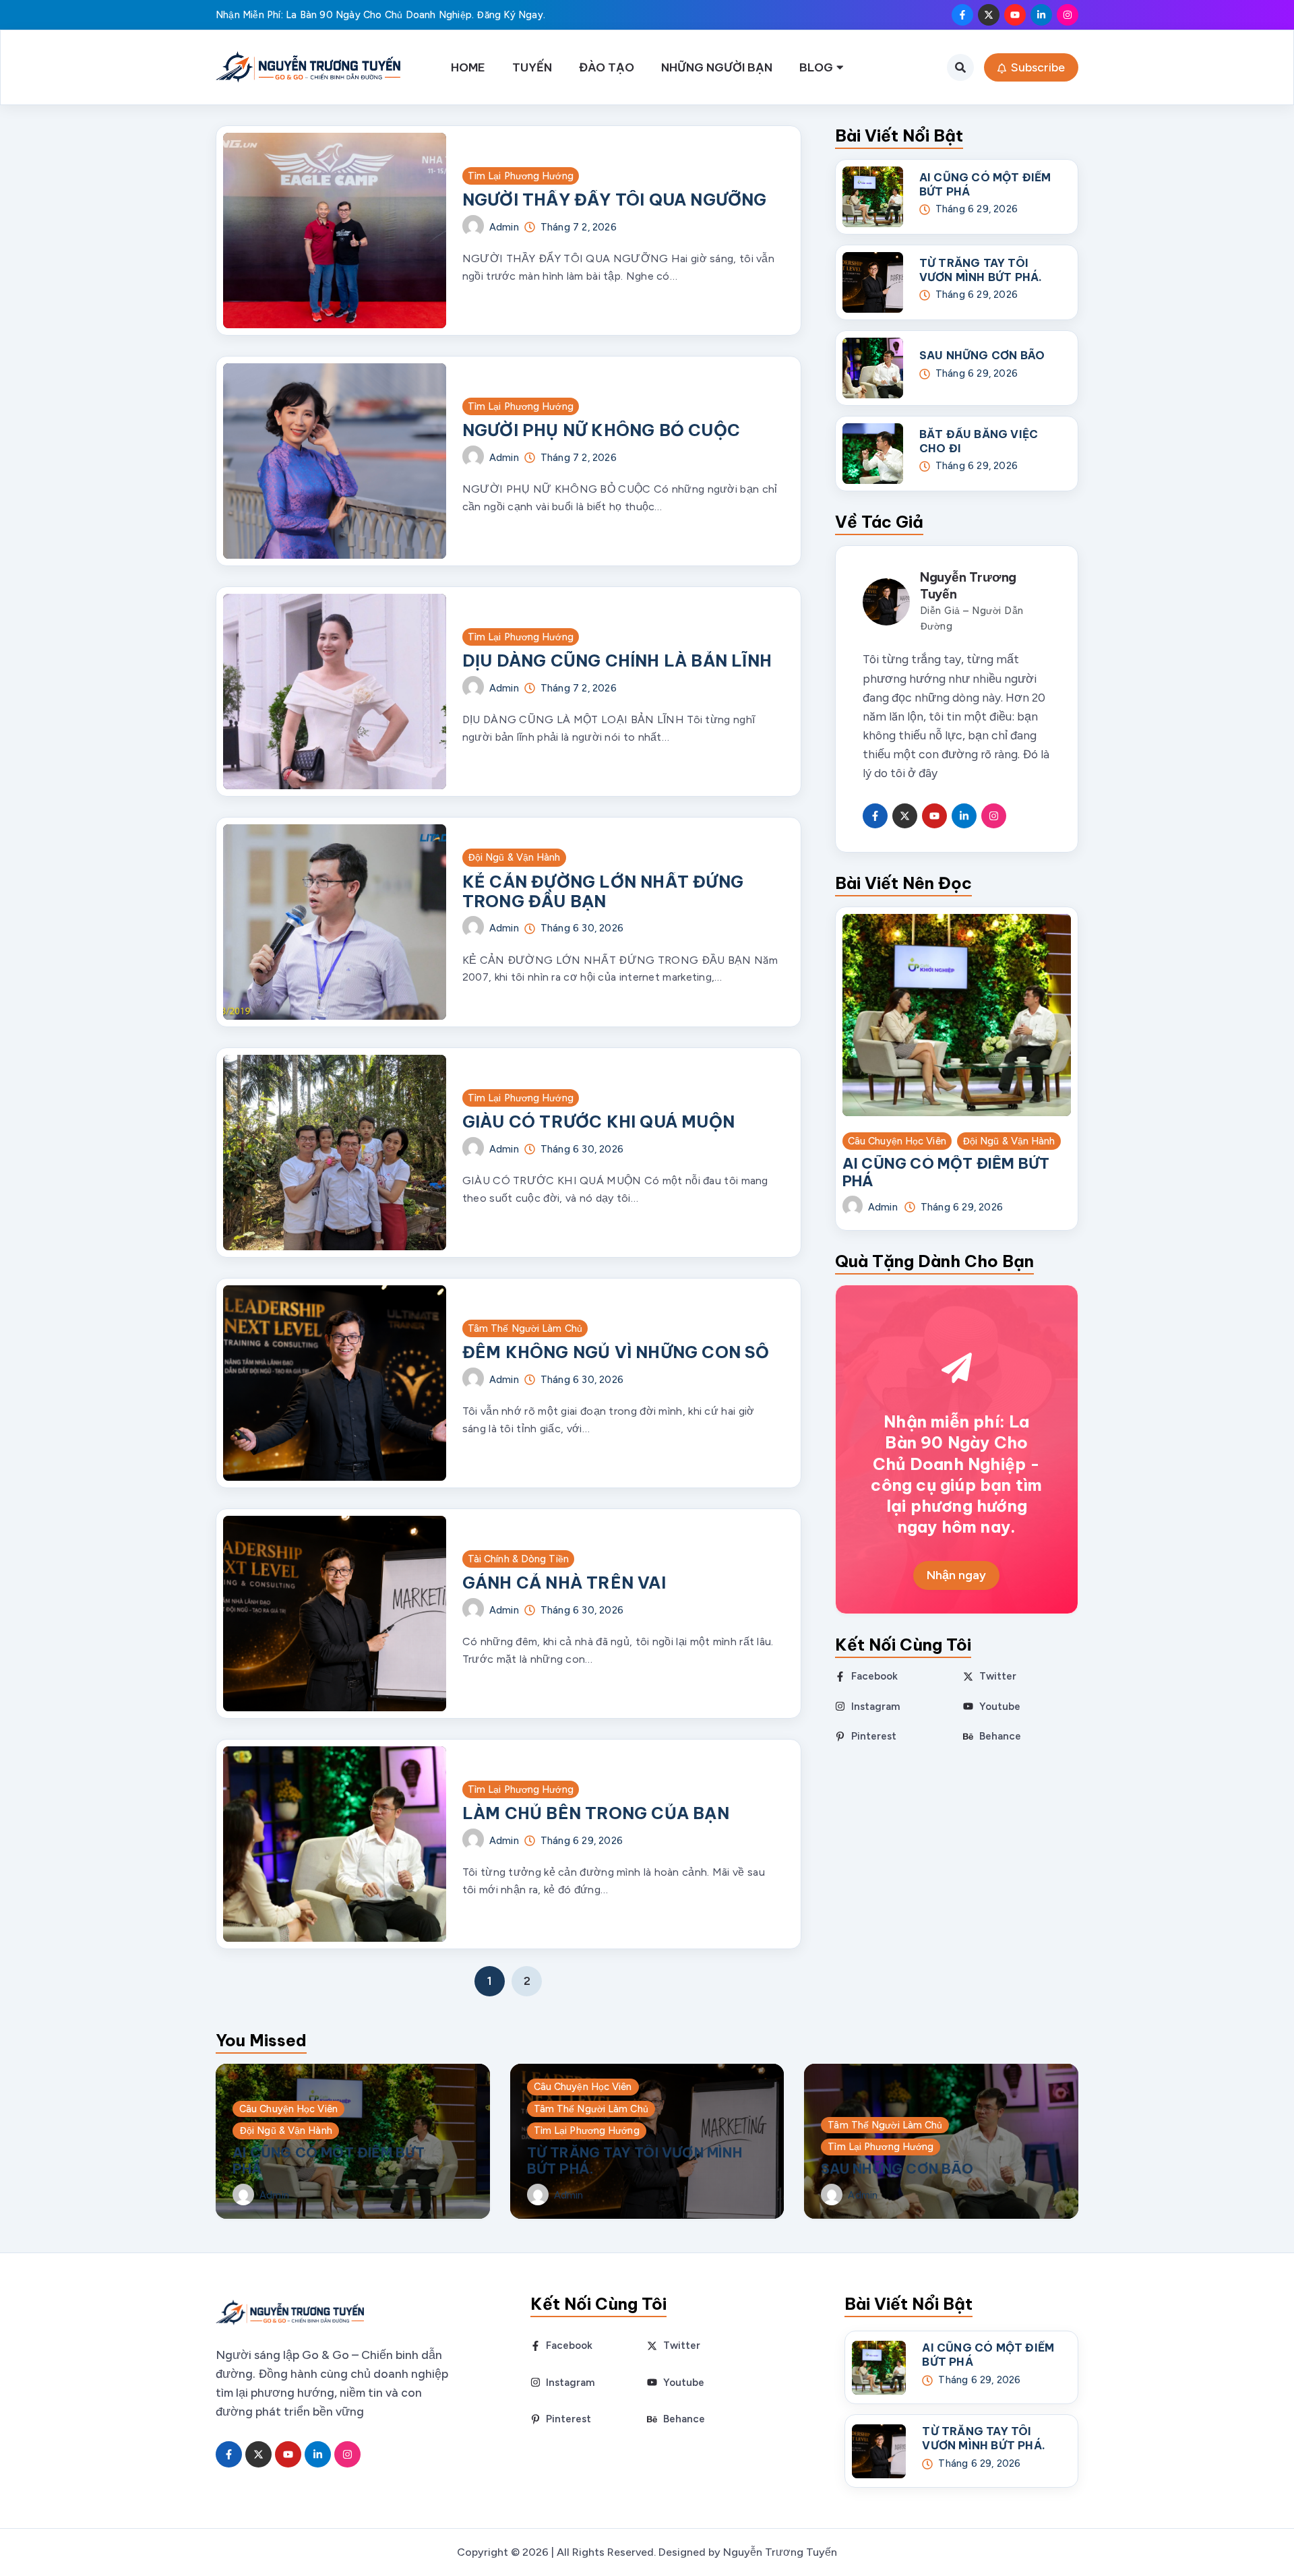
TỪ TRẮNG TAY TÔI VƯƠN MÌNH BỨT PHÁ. (981, 270)
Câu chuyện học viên (897, 1141)
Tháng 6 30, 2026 (582, 928)
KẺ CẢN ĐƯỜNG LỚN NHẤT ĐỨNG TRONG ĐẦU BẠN (603, 891)
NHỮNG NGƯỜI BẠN (717, 67)
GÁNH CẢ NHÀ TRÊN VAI (564, 1583)
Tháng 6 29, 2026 (582, 1841)
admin (504, 227)
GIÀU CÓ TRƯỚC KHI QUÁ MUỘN (598, 1122)
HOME (468, 67)
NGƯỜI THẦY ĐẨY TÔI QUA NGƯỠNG (615, 200)
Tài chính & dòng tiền (518, 1559)
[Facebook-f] (962, 15)
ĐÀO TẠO (607, 67)
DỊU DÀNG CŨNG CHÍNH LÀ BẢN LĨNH (617, 661)
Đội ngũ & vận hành (514, 857)
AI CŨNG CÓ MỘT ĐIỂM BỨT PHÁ (946, 1172)
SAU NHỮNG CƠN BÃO (982, 355)
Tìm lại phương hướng (521, 176)
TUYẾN (532, 67)
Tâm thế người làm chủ (525, 1328)
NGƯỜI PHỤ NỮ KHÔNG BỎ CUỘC (601, 430)
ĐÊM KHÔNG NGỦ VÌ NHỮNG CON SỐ (616, 1352)
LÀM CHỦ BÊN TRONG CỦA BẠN (596, 1813)
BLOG (816, 67)
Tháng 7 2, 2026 (579, 227)
